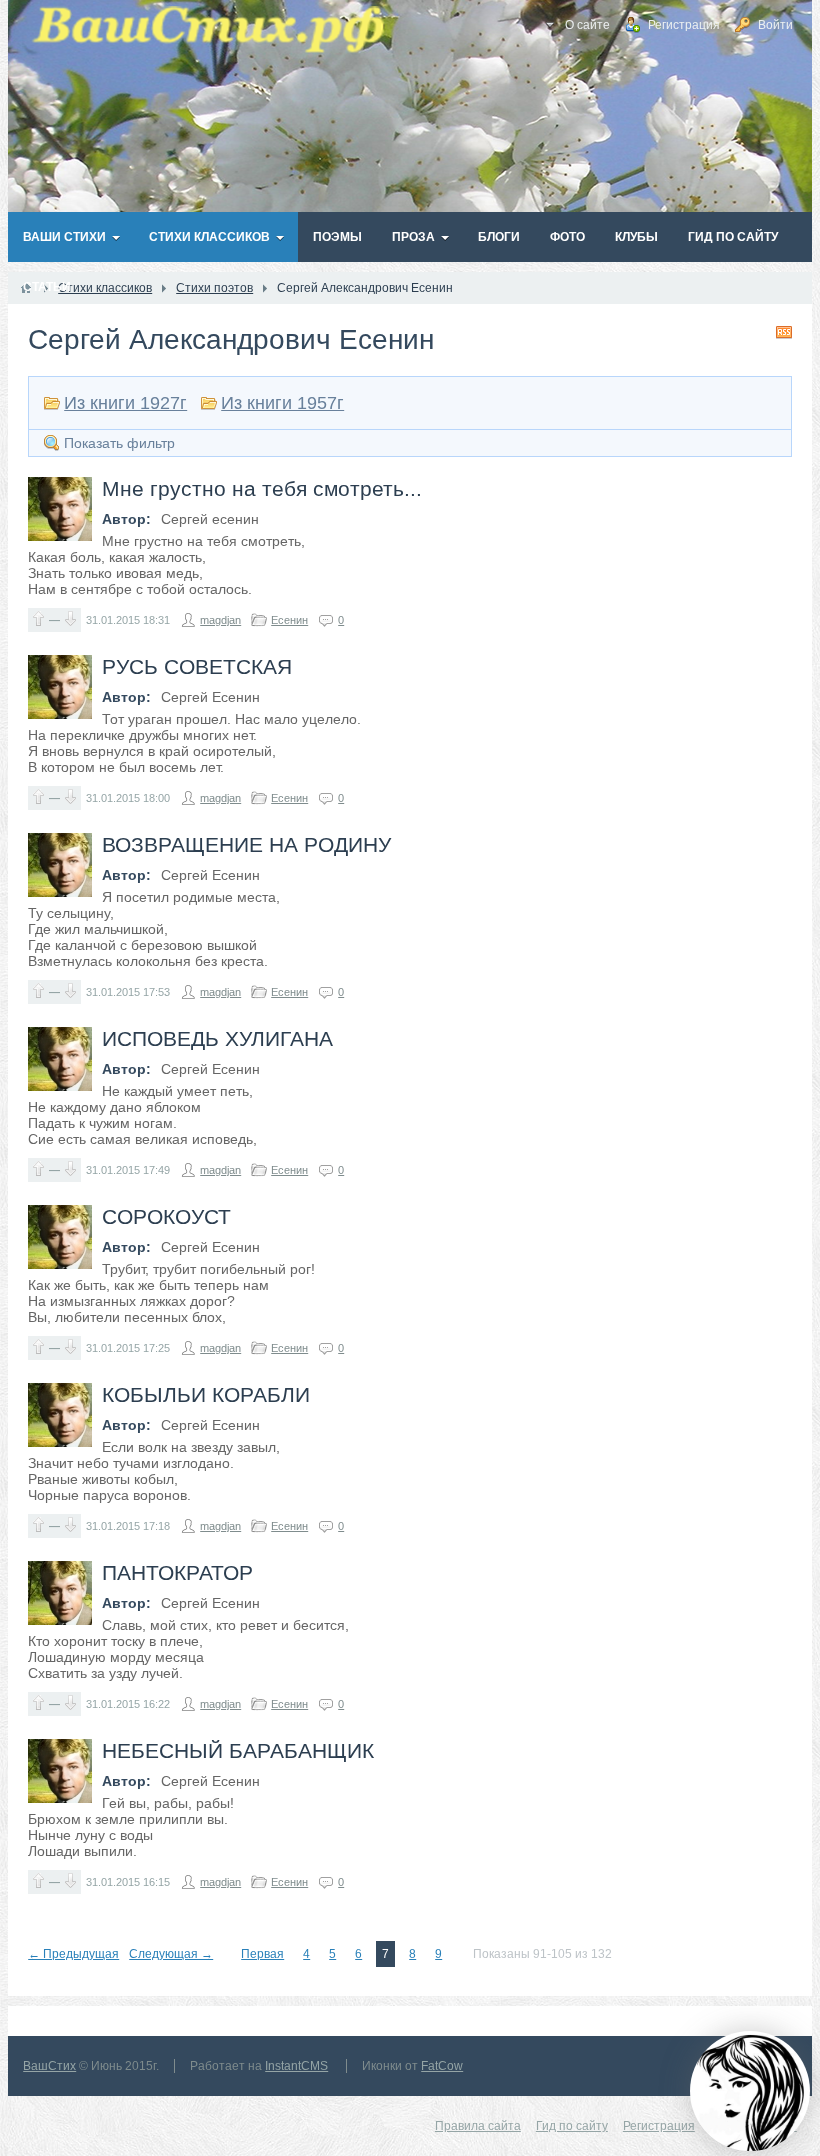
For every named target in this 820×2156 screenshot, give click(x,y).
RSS (784, 332)
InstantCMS (296, 2066)
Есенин (289, 620)
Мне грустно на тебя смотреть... (262, 488)
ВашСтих (49, 2066)
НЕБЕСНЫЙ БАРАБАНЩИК (238, 1750)
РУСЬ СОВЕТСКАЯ (197, 666)
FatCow (442, 2066)
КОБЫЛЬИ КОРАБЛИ (206, 1394)
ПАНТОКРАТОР (177, 1572)
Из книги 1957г (282, 403)
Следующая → (171, 1954)
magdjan (220, 620)
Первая (262, 1954)
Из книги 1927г (125, 403)
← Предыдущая (73, 1954)
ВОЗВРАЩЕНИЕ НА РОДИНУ (246, 844)
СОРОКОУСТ (166, 1216)
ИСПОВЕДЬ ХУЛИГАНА (217, 1038)
